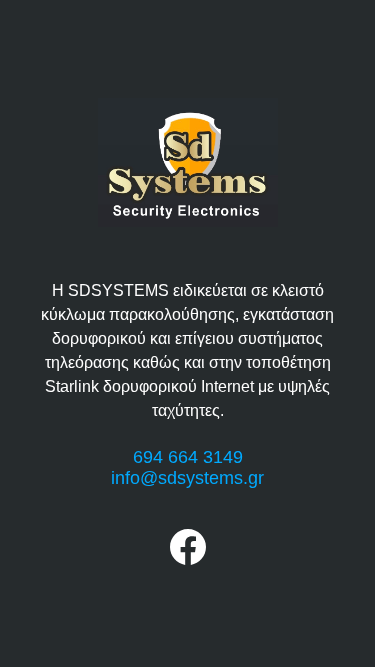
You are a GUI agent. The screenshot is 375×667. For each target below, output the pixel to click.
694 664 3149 (188, 457)
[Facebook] (188, 559)
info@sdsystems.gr (187, 478)
